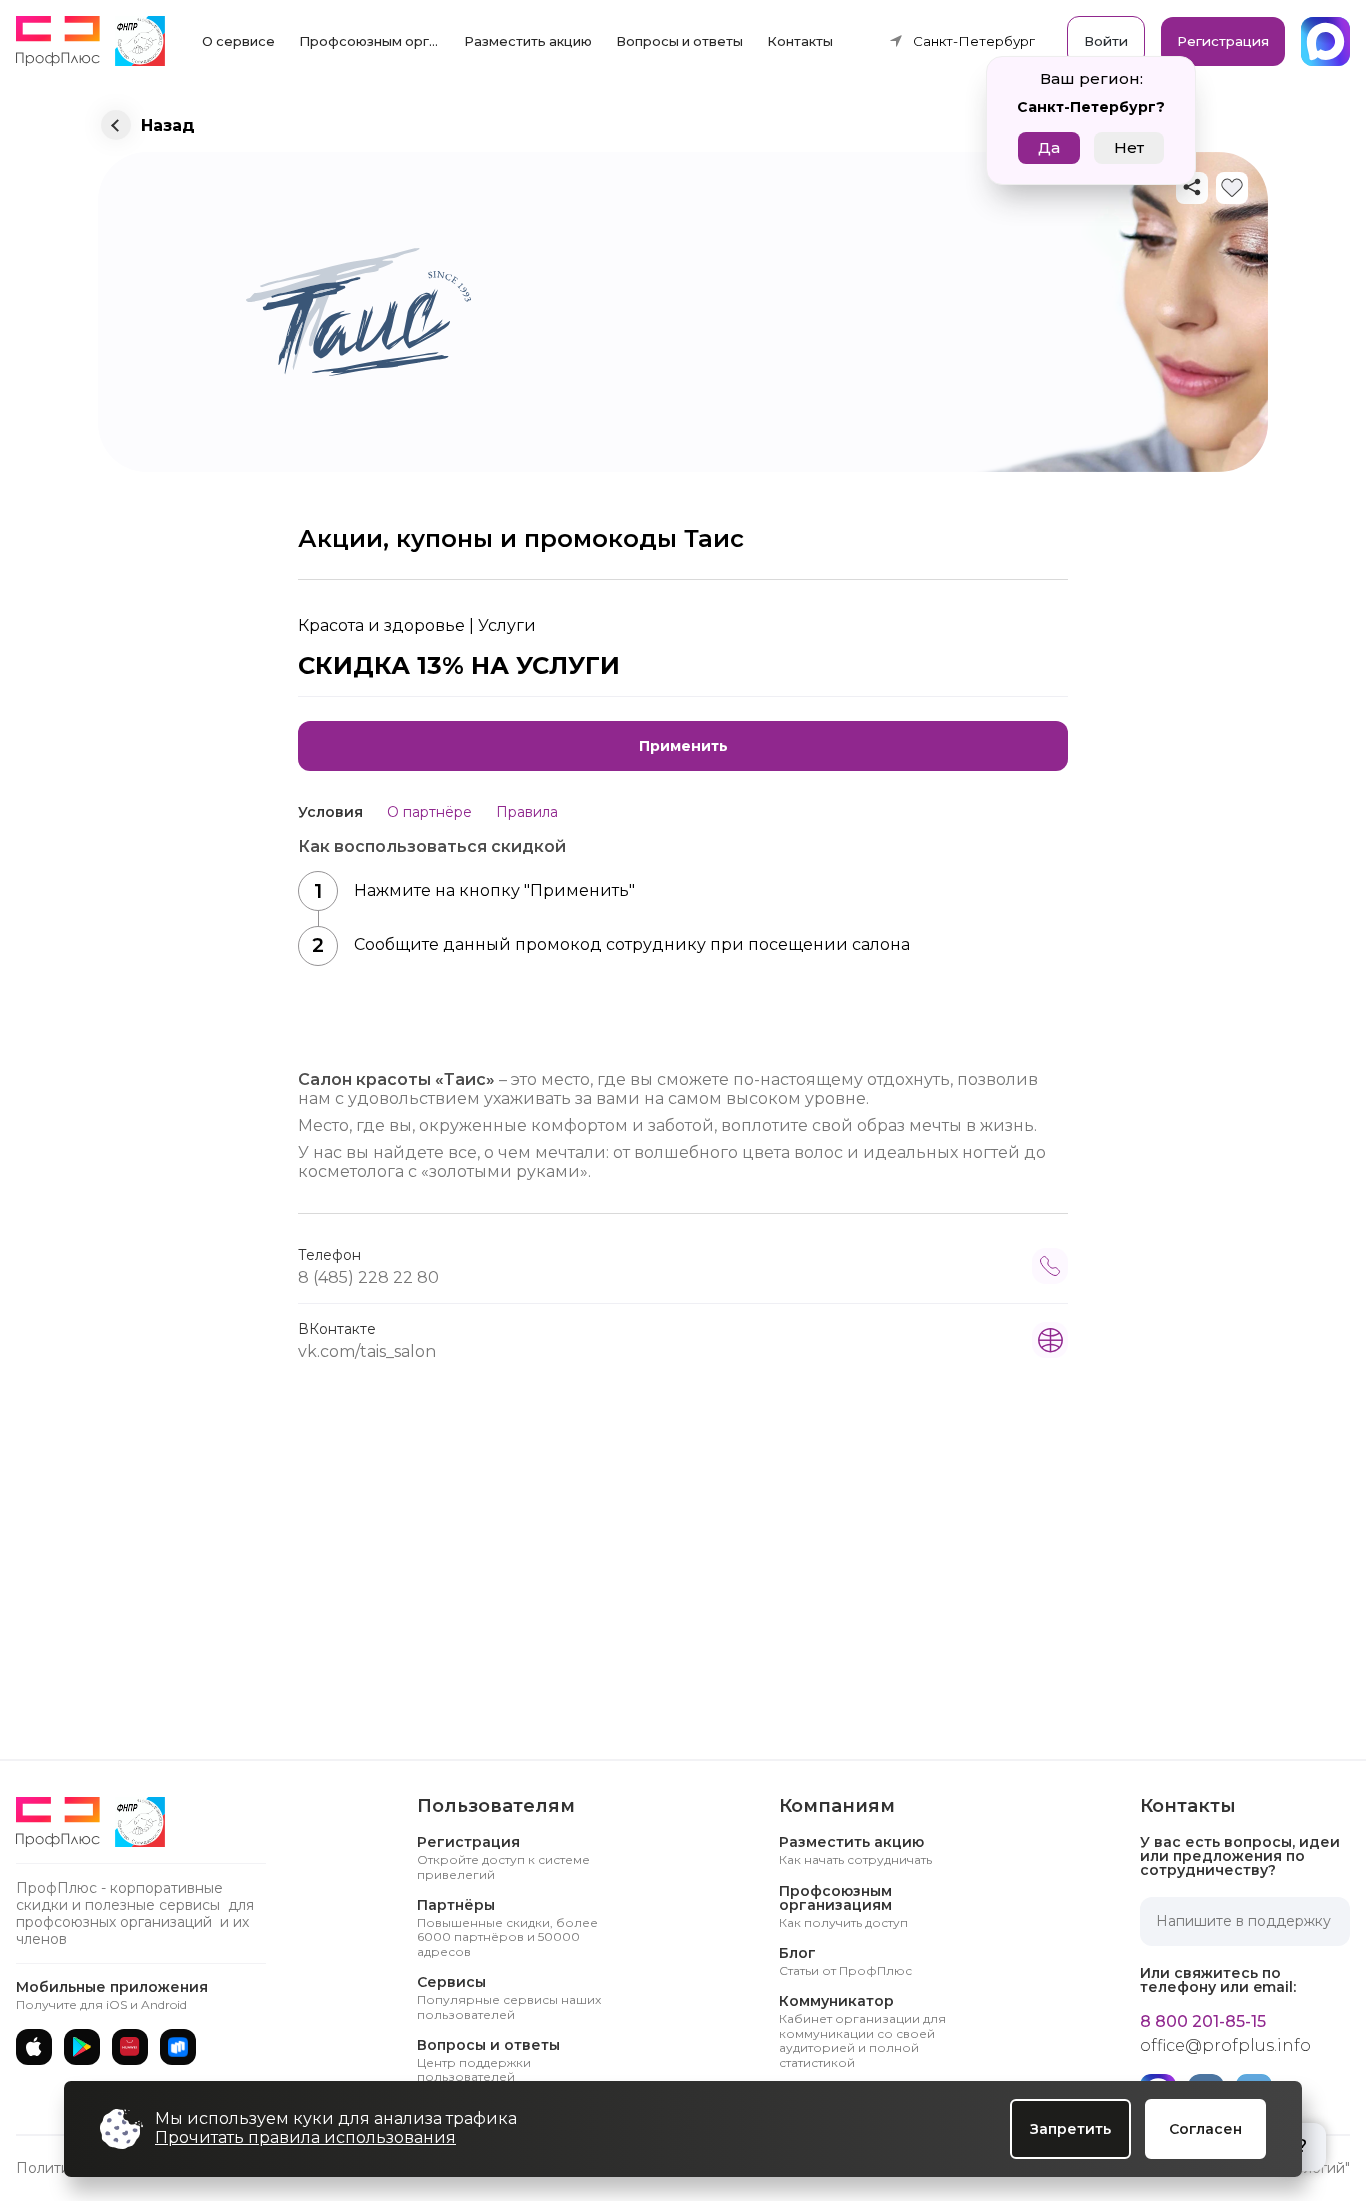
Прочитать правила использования (305, 2137)
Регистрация (1223, 41)
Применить (683, 746)
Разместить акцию (528, 41)
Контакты (800, 41)
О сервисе (238, 41)
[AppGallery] (130, 2047)
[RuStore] (178, 2047)
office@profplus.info (1225, 2046)
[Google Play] (82, 2047)
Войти (1106, 41)
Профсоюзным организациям (375, 41)
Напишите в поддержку (1243, 1921)
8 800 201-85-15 (1203, 2022)
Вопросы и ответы (679, 41)
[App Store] (34, 2047)
